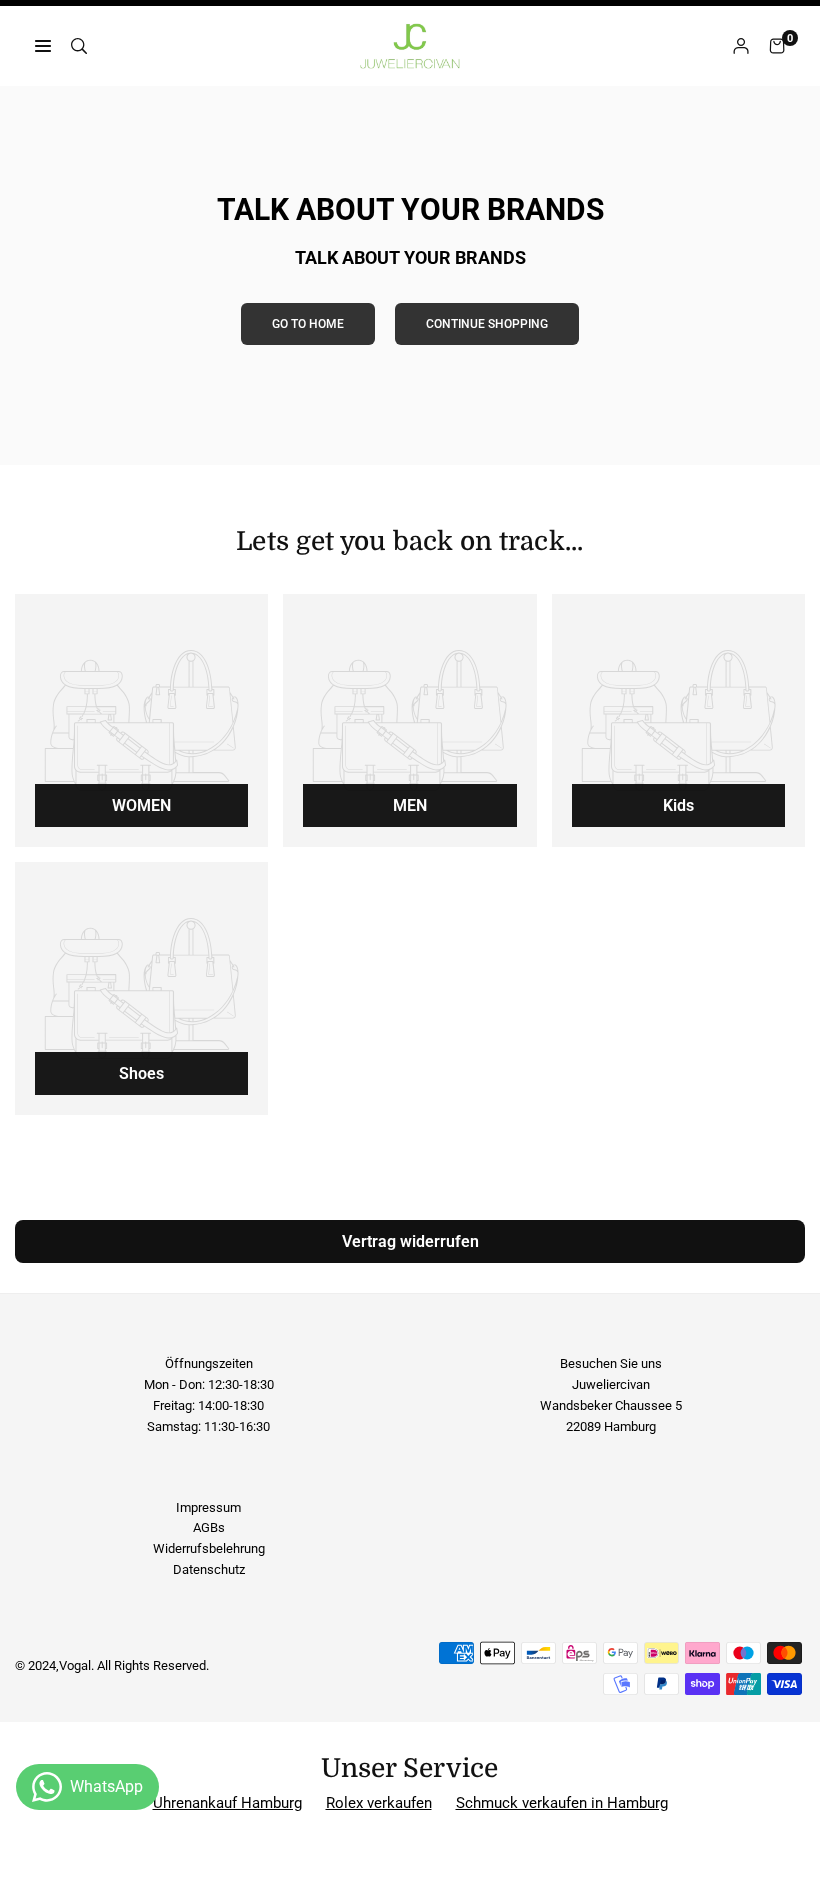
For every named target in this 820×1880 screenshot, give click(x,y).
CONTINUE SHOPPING (487, 324)
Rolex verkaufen (379, 1803)
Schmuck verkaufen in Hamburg (562, 1803)
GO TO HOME (308, 324)
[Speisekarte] (43, 46)
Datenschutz (209, 1569)
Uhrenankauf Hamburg (227, 1803)
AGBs (209, 1527)
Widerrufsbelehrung (209, 1548)
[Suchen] (79, 46)
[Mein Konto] (741, 46)
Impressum (208, 1507)
